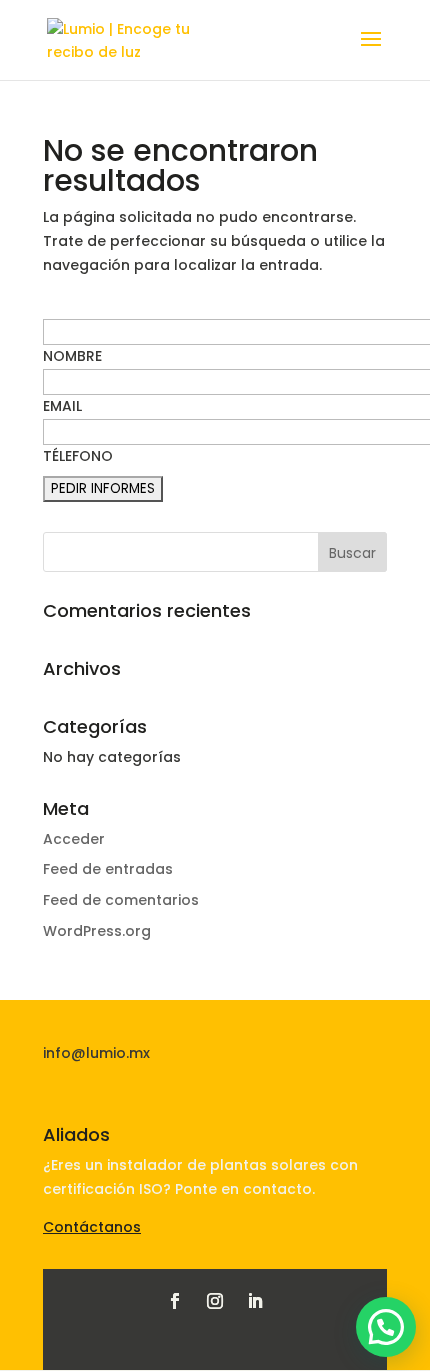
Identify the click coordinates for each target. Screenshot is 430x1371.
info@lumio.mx (96, 1053)
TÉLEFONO (78, 456)
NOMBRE (72, 356)
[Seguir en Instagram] (215, 1301)
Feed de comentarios (121, 900)
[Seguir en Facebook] (175, 1301)
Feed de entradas (108, 869)
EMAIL (62, 406)
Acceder (74, 839)
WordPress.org (97, 931)
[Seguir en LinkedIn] (255, 1301)
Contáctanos (92, 1227)
